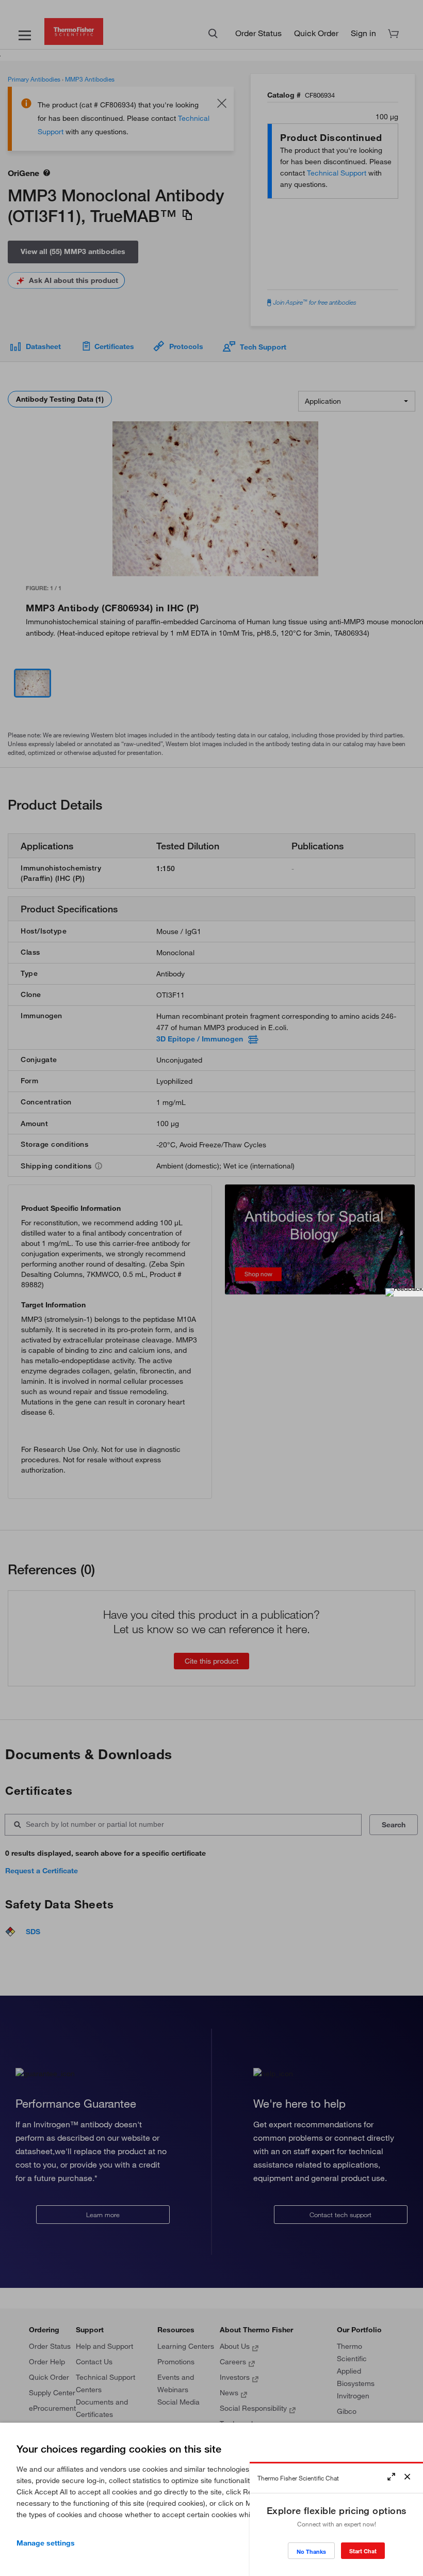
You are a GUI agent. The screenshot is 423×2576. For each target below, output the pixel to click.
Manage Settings (46, 2543)
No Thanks (311, 2551)
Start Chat (363, 2551)
